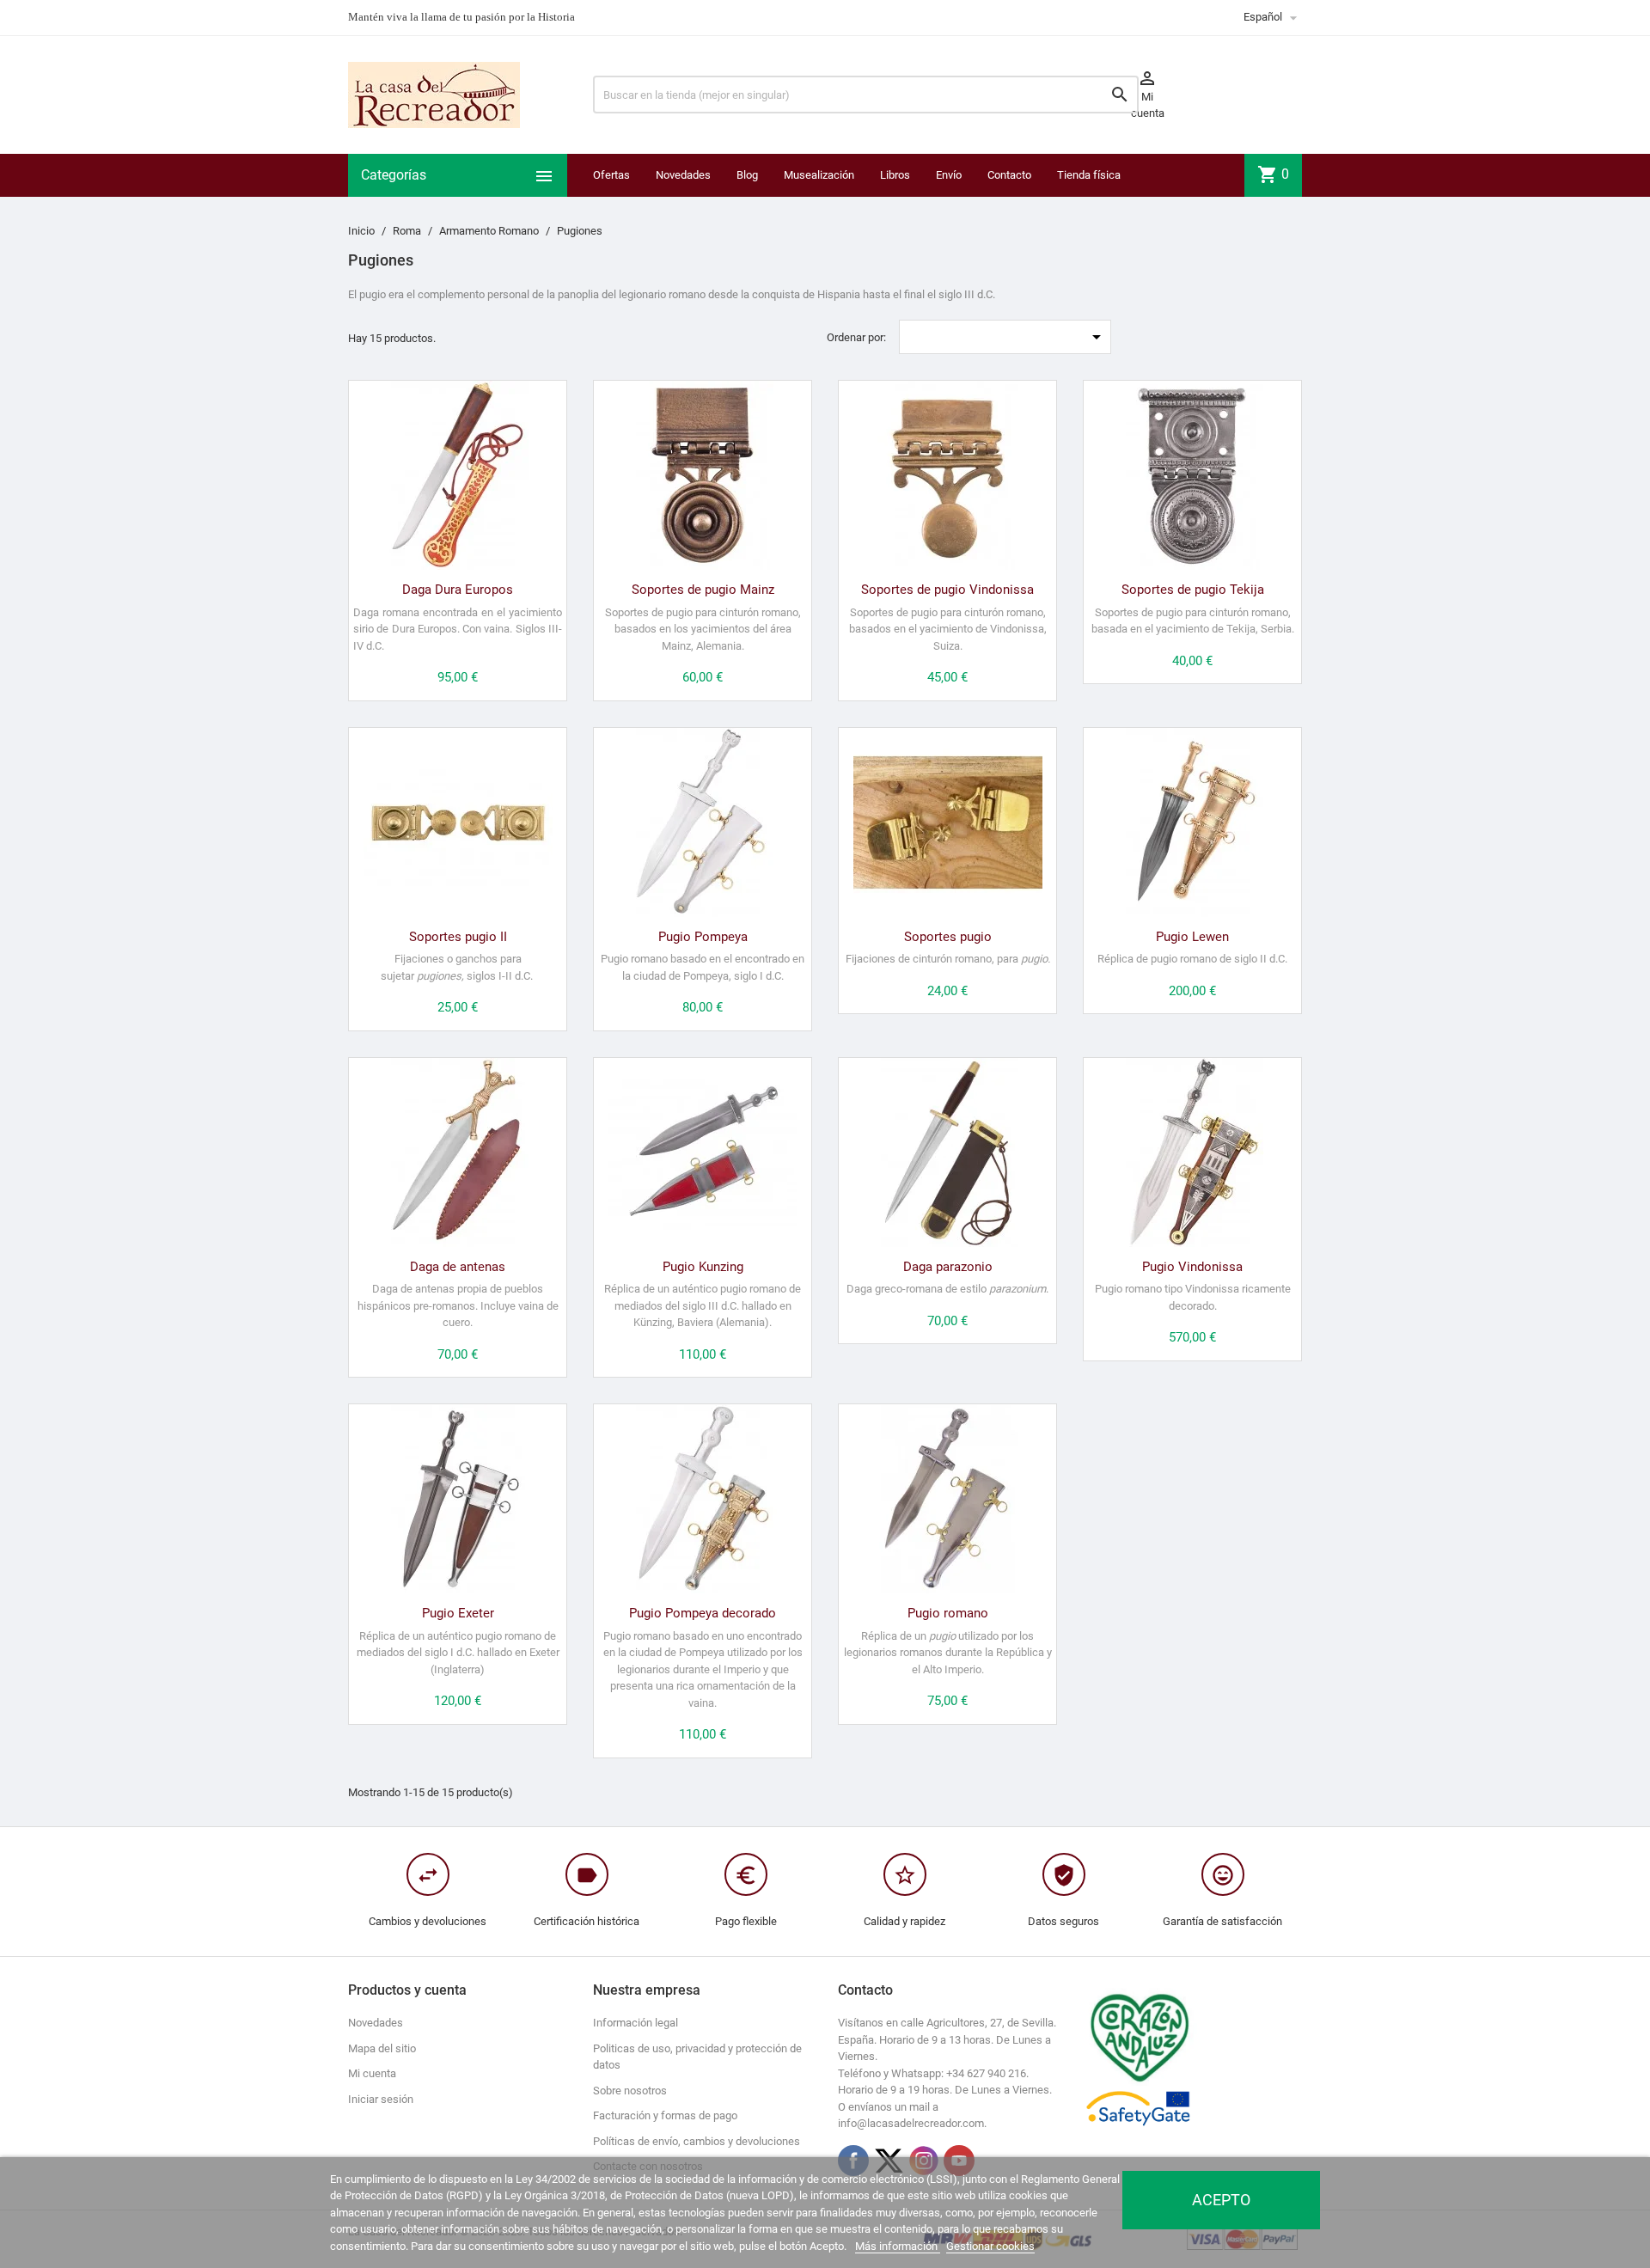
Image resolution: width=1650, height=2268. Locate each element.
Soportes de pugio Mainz (703, 590)
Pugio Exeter (458, 1613)
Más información (898, 2246)
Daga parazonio (948, 1267)
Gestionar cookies (990, 2246)
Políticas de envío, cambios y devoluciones (697, 2141)
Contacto (1009, 175)
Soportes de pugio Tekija (1193, 590)
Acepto (1221, 2200)
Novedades (683, 175)
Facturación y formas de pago (665, 2115)
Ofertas (611, 175)
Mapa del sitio (382, 2048)
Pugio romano (948, 1613)
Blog (747, 175)
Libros (895, 175)
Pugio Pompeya (703, 937)
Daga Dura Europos (458, 590)
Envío (949, 175)
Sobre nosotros (630, 2091)
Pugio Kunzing (703, 1267)
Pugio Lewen (1192, 937)
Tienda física (1089, 175)
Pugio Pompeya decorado (703, 1613)
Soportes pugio (948, 937)
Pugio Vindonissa (1192, 1267)
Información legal (636, 2023)
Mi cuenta (372, 2073)
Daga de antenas (458, 1267)
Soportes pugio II (458, 937)
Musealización (819, 175)
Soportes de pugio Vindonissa (947, 590)
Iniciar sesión (381, 2099)
